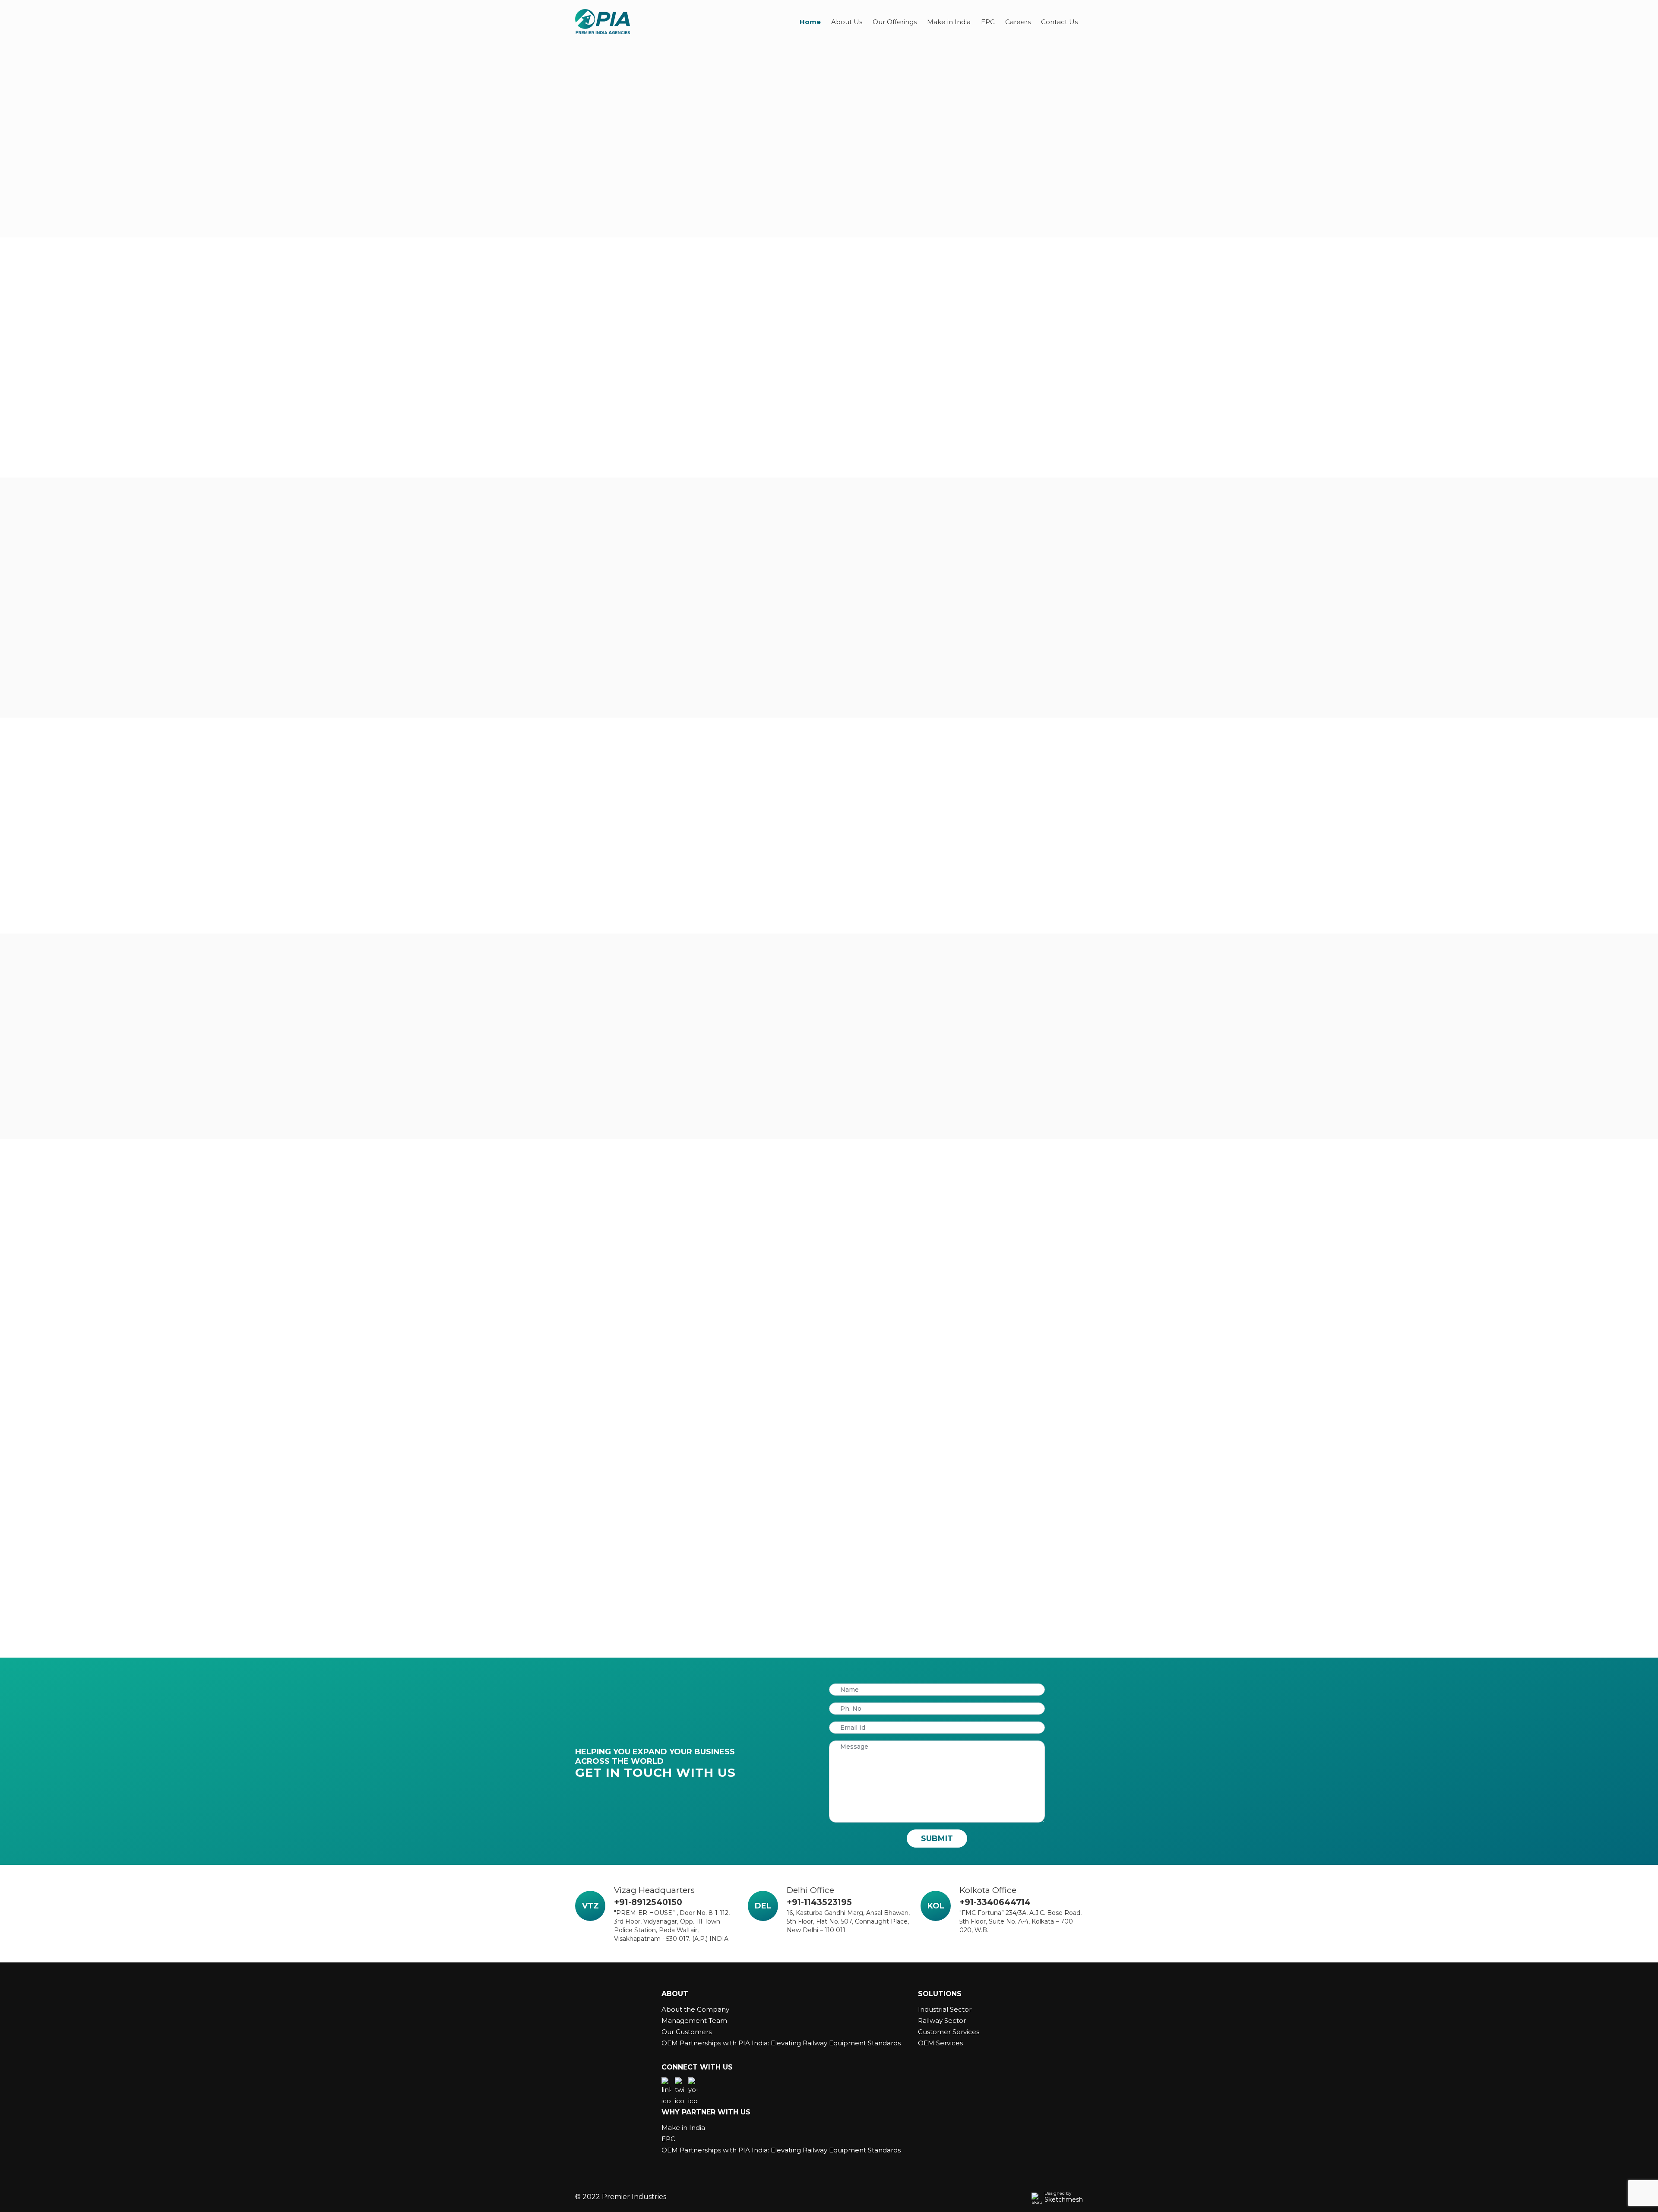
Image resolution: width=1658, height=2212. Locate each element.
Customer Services (949, 2032)
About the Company (695, 2009)
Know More (597, 469)
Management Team (694, 2021)
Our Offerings (895, 22)
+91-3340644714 (995, 1902)
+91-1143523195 (819, 1902)
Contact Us (1059, 22)
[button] (580, 1310)
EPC (988, 22)
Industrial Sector (945, 2009)
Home (810, 22)
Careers (1018, 22)
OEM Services (940, 2043)
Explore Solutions (620, 249)
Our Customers (687, 2032)
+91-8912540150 (648, 1902)
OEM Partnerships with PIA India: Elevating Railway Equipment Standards (781, 2043)
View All (852, 700)
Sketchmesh (1064, 2199)
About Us (847, 22)
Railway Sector (942, 2021)
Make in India (949, 22)
